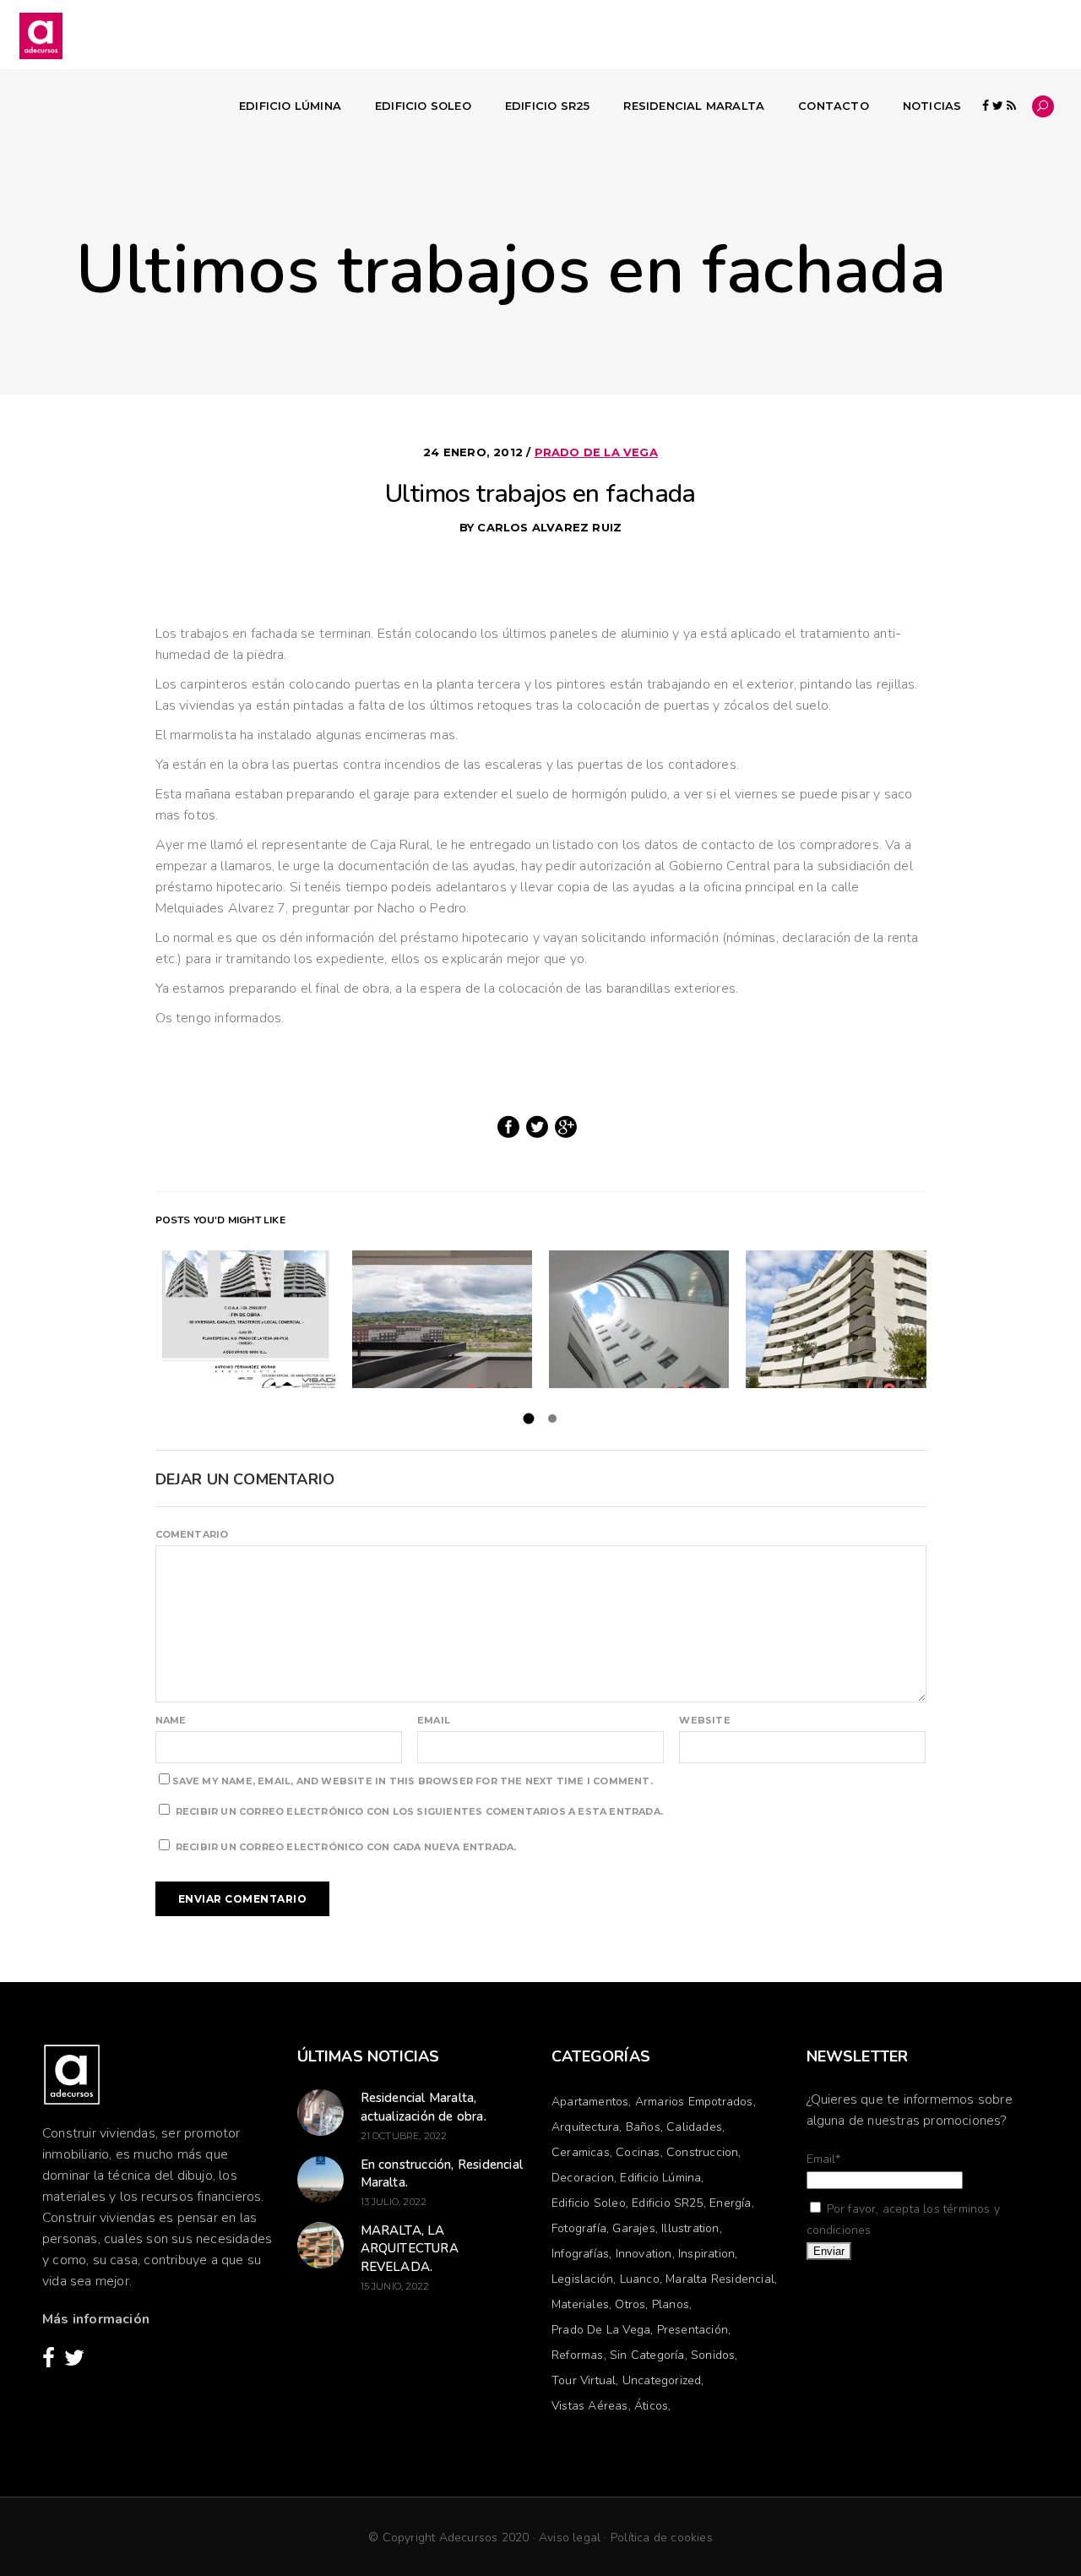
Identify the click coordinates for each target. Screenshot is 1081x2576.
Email (434, 1720)
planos (671, 2304)
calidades (694, 2127)
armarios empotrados (694, 2102)
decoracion (583, 2178)
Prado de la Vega (596, 452)
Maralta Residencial (720, 2279)
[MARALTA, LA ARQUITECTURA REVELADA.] (320, 2245)
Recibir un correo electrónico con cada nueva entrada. (346, 1847)
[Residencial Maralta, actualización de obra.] (320, 2113)
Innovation (644, 2254)
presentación (693, 2330)
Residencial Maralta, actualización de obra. (424, 2107)
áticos (651, 2406)
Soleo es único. (836, 1319)
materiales (580, 2304)
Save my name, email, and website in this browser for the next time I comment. (413, 1781)
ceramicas (581, 2152)
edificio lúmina (660, 2178)
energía (730, 2203)
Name (171, 1720)
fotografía (579, 2228)
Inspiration (706, 2254)
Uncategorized (662, 2380)
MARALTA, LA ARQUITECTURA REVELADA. (410, 2249)
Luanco (640, 2279)
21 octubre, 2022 (404, 2136)
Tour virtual (584, 2380)
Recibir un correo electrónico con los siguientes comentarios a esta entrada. (419, 1811)
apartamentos (590, 2102)
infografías (580, 2254)
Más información (96, 2319)
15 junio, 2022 (395, 2286)
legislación (582, 2279)
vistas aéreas (590, 2406)
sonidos (713, 2355)
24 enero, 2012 (475, 452)
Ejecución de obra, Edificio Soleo (639, 1319)
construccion (702, 2152)
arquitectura (585, 2127)
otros (630, 2304)
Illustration (690, 2228)
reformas (578, 2355)
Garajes (633, 2228)
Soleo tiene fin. (442, 1319)
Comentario (192, 1534)
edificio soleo (589, 2203)
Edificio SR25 (668, 2203)
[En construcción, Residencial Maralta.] (320, 2179)
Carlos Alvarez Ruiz (549, 527)
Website (704, 1720)
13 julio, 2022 (394, 2202)
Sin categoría (647, 2355)
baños (643, 2127)
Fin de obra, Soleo (245, 1319)
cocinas (638, 2152)
